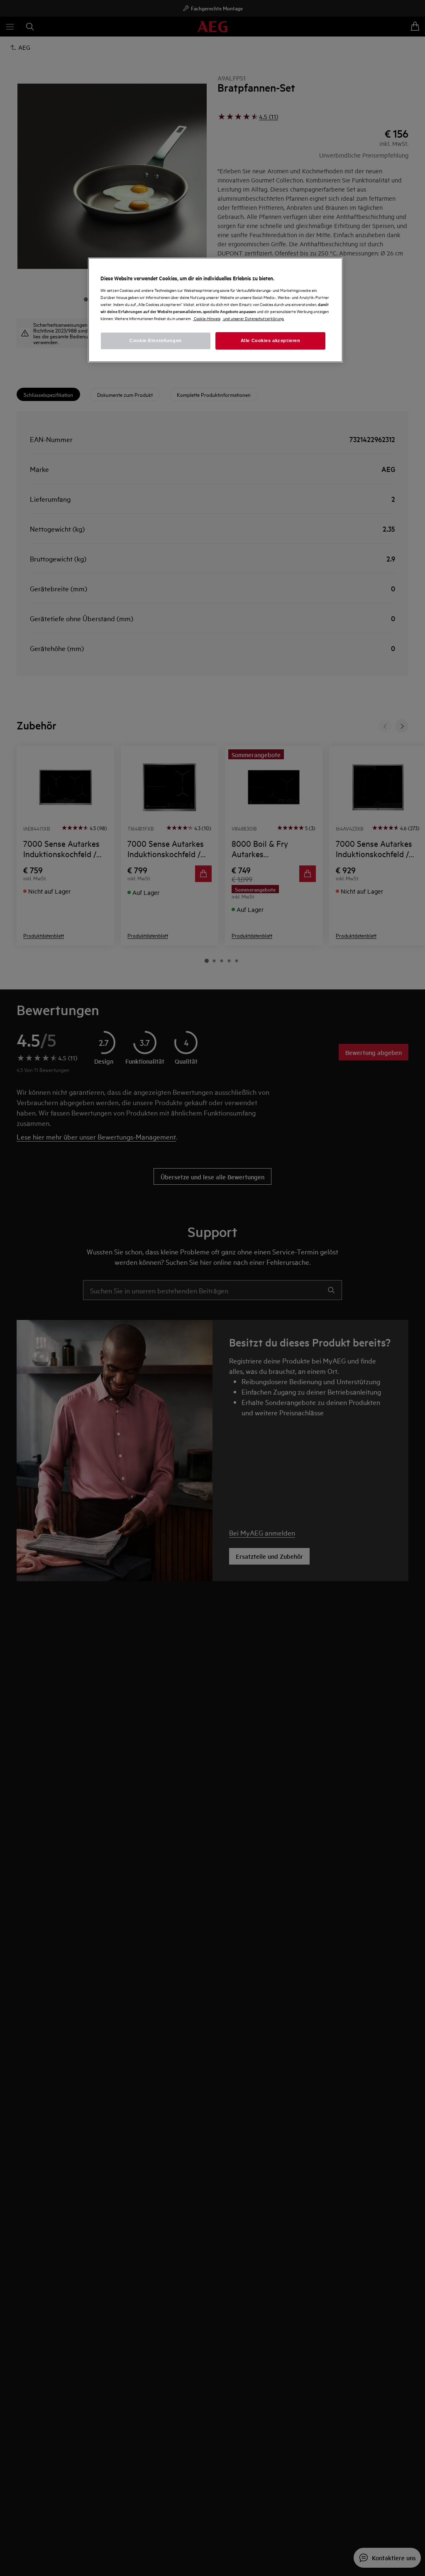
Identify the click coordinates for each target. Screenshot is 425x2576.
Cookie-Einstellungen (155, 340)
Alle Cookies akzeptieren (271, 340)
